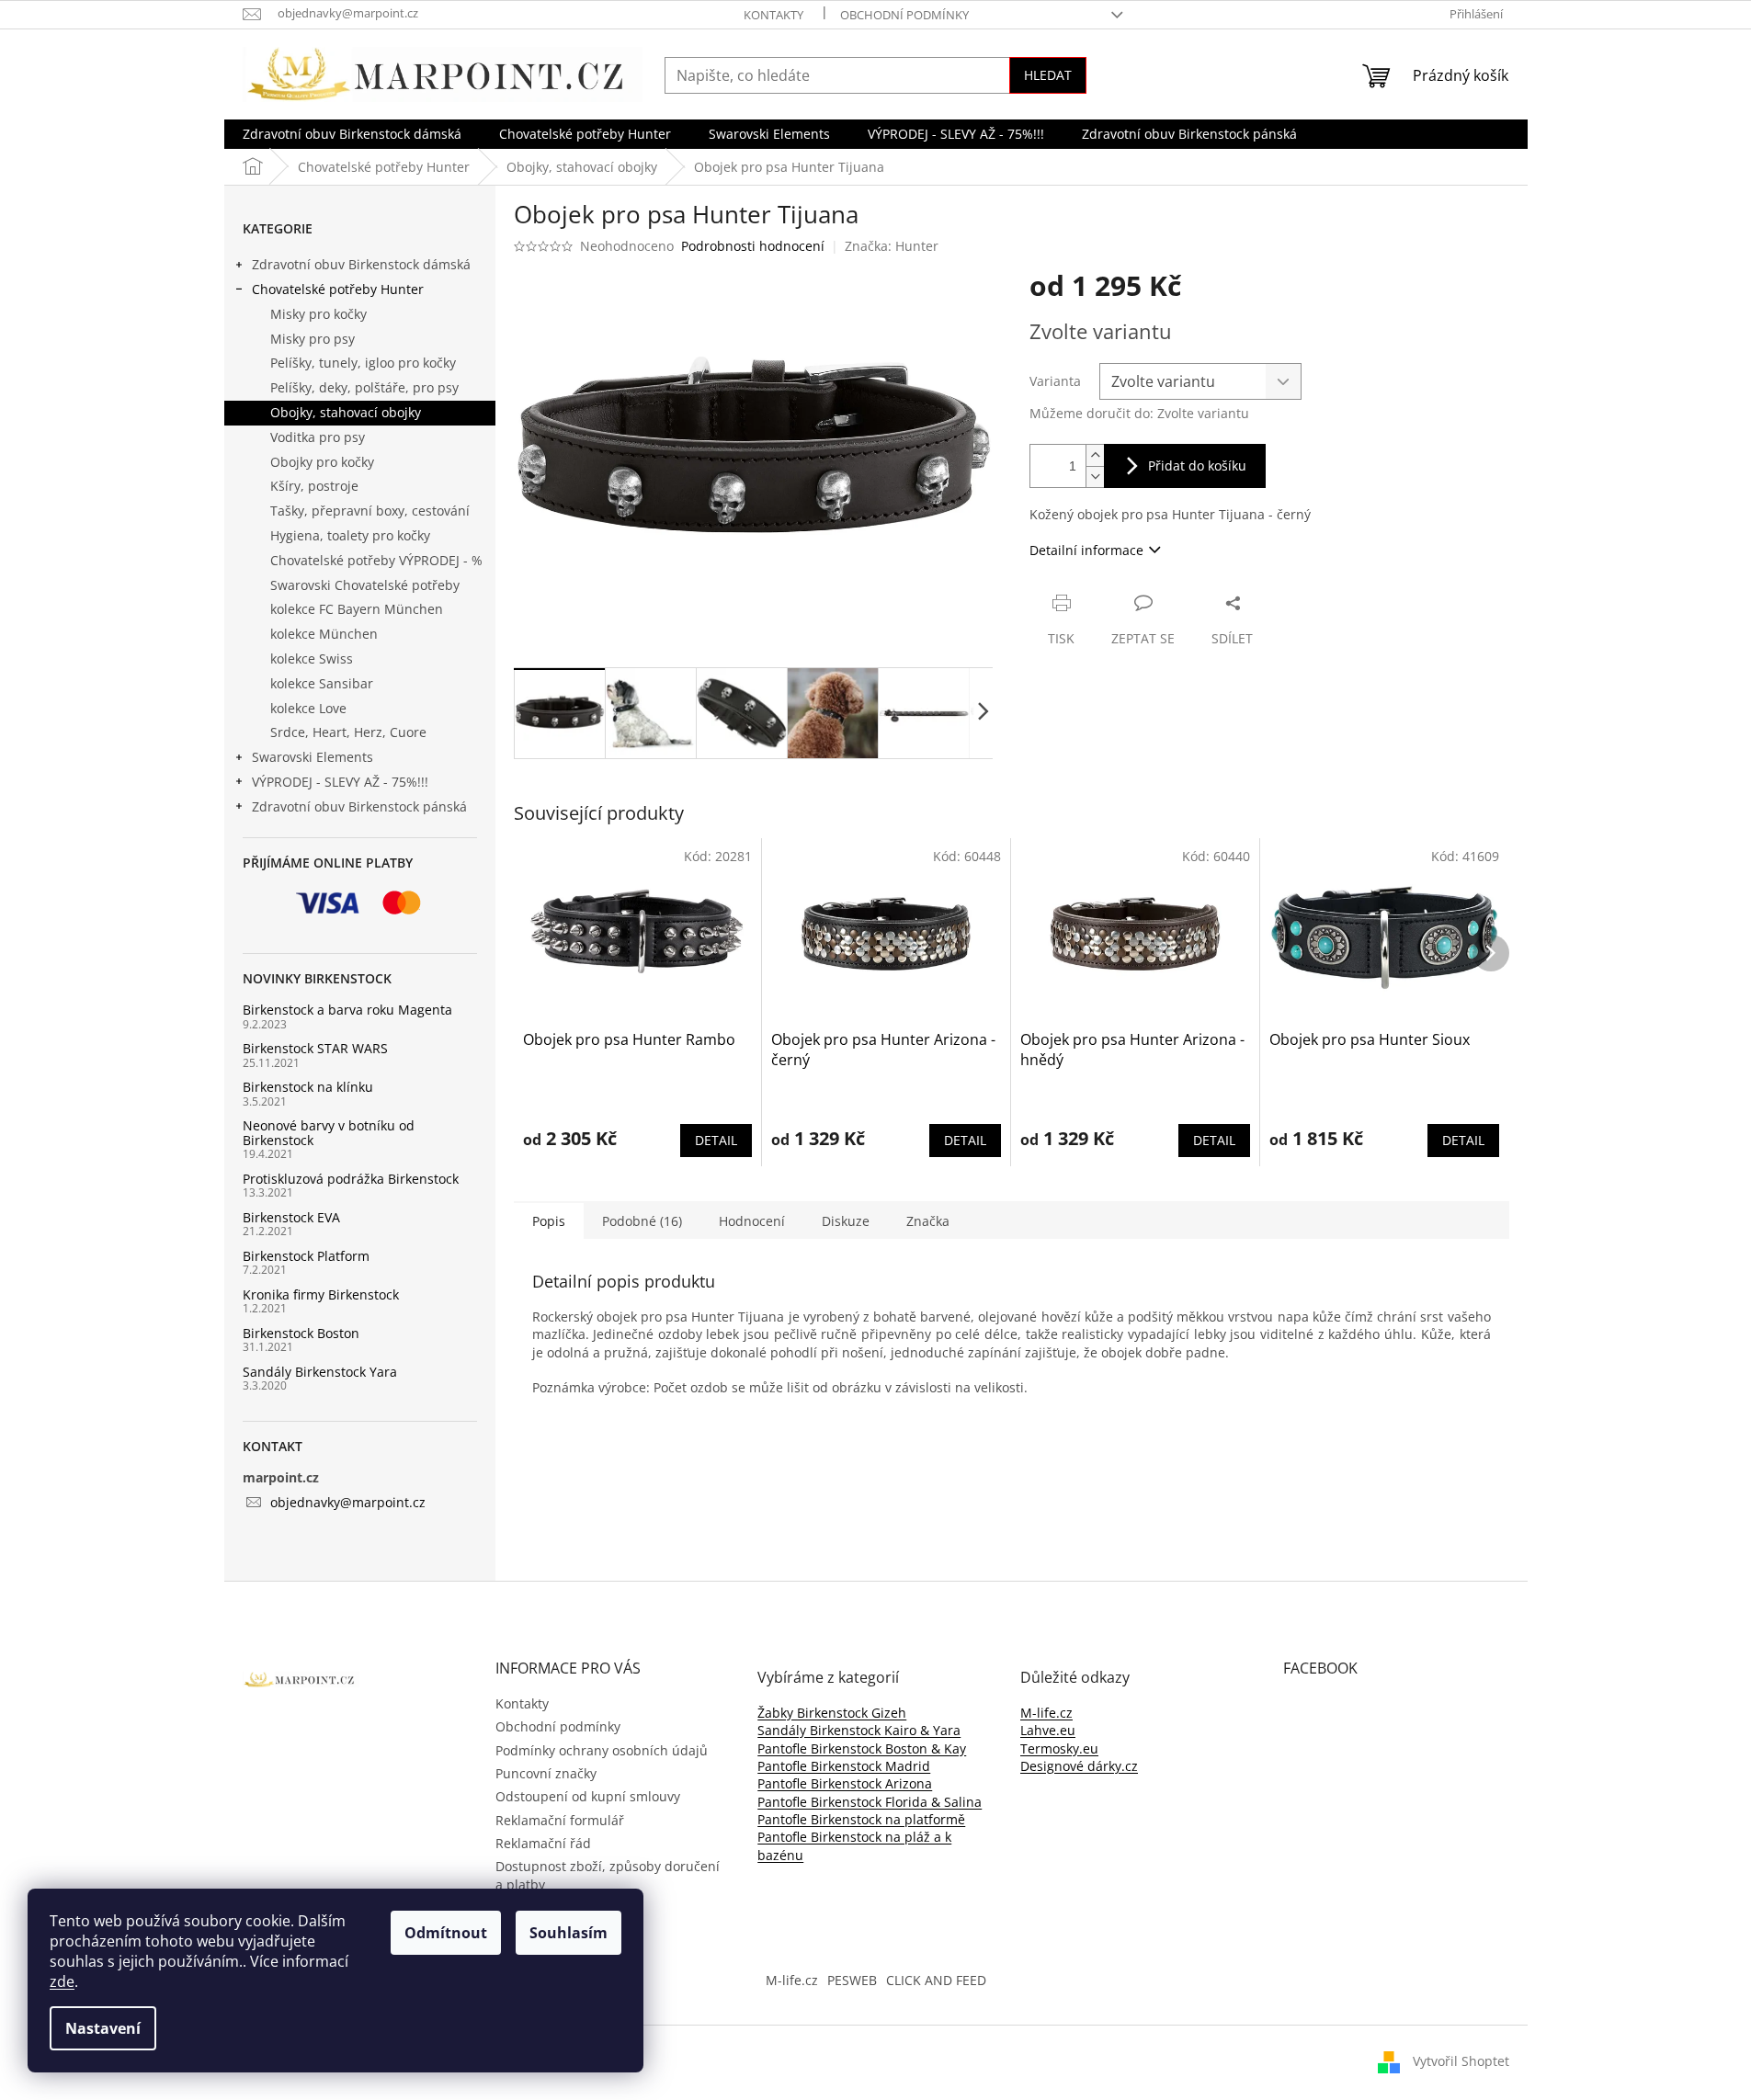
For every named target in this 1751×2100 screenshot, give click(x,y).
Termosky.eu (1059, 1748)
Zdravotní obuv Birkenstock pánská (359, 806)
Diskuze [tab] (846, 1221)
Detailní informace (1086, 550)
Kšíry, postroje (314, 486)
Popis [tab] (549, 1221)
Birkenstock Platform (306, 1256)
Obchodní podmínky (904, 15)
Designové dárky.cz (1079, 1766)
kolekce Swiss (312, 658)
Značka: (892, 246)
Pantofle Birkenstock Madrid (844, 1766)
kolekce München (324, 634)
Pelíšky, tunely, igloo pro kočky (363, 363)
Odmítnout (446, 1933)
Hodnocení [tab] (752, 1221)
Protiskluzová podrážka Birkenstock (351, 1179)
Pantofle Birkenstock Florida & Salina (870, 1802)
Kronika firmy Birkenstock (321, 1294)
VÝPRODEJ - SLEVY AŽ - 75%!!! (340, 782)
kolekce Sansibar (322, 683)
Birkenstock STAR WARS (315, 1048)
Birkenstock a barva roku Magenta (347, 1010)
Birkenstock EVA (291, 1217)
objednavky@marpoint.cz (348, 1502)
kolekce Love (308, 708)
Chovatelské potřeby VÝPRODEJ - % (376, 560)
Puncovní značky (546, 1773)
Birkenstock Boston (301, 1333)
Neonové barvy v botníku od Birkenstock (329, 1133)
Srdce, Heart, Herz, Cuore (348, 732)
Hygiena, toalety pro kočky (350, 535)
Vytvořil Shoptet (1461, 2061)
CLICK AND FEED (936, 1980)
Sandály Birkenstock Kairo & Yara (859, 1730)
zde (62, 1981)
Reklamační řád (543, 1843)
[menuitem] (352, 134)
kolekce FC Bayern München (357, 609)
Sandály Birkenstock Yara (320, 1372)
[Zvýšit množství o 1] (1095, 455)
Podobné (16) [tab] (642, 1221)
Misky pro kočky (318, 314)
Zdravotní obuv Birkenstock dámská (361, 264)
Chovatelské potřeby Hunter (338, 289)
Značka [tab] (928, 1221)
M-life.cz (1046, 1713)
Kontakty (773, 15)
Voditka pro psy (318, 437)
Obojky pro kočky (322, 462)
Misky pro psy (313, 339)
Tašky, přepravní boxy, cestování (370, 511)
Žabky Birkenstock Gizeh (832, 1713)
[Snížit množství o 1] (1095, 477)
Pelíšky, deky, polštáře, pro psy (364, 387)
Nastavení (103, 2028)
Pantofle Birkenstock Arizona (845, 1783)
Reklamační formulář (560, 1820)
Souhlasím (569, 1933)
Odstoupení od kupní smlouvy (588, 1796)
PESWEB (852, 1980)
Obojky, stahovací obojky (346, 412)
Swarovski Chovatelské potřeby (365, 585)
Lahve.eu (1048, 1730)
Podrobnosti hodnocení (753, 246)
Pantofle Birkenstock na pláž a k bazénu (854, 1845)
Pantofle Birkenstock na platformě (861, 1819)
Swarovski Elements (313, 757)
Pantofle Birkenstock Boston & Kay (862, 1748)
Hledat (1048, 75)
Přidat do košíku (1197, 465)
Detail (716, 1140)
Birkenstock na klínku (308, 1087)
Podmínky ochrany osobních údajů (602, 1750)
